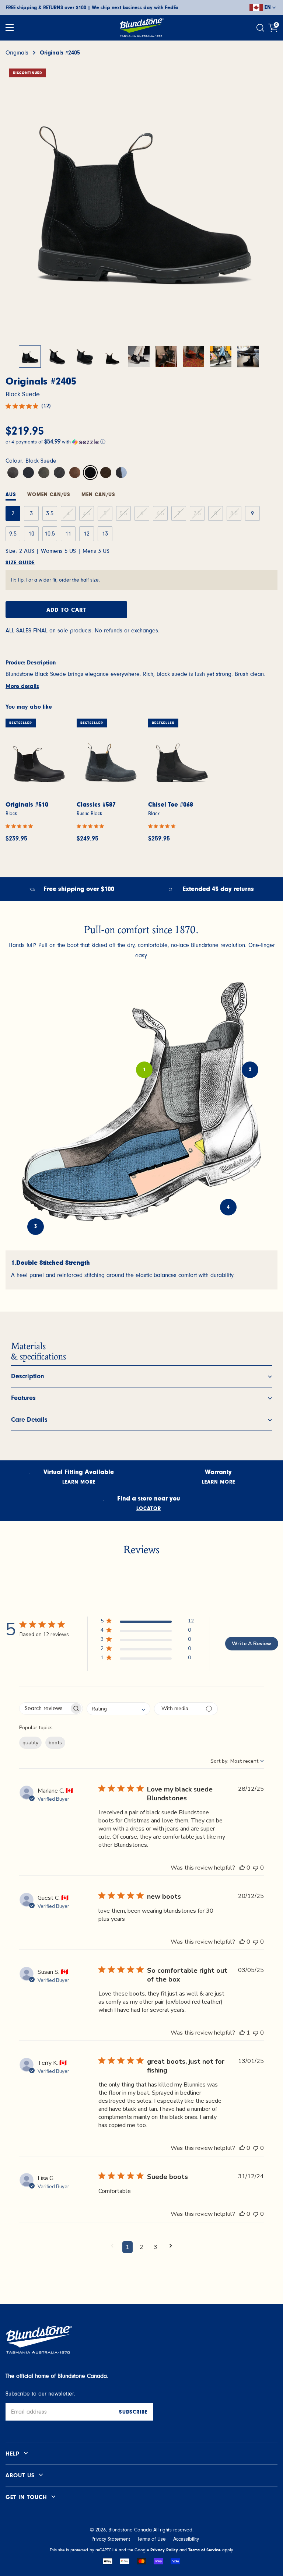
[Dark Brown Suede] (13, 473)
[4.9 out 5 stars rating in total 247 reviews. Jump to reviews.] (92, 826)
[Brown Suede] (106, 473)
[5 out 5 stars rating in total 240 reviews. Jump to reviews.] (163, 826)
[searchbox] (44, 1708)
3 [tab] (36, 1226)
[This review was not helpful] (256, 1868)
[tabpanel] (141, 1270)
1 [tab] (144, 1070)
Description (28, 1376)
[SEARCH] (261, 28)
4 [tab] (228, 1207)
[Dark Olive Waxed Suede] (44, 473)
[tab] (49, 496)
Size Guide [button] (20, 563)
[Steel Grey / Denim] (121, 473)
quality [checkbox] (30, 1743)
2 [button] (141, 2247)
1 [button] (127, 2247)
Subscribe (133, 2412)
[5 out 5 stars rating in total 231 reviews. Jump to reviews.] (21, 826)
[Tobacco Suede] (75, 473)
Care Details (29, 1420)
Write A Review (251, 1644)
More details (22, 686)
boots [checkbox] (55, 1743)
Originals (17, 53)
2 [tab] (250, 1070)
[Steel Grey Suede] (59, 473)
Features (23, 1398)
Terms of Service (205, 2550)
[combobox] (118, 1709)
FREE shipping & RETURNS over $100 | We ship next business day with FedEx (92, 8)
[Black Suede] (90, 473)
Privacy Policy (164, 2550)
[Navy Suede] (28, 473)
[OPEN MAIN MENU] (10, 28)
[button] (141, 441)
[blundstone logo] (141, 28)
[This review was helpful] (242, 1868)
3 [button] (156, 2247)
